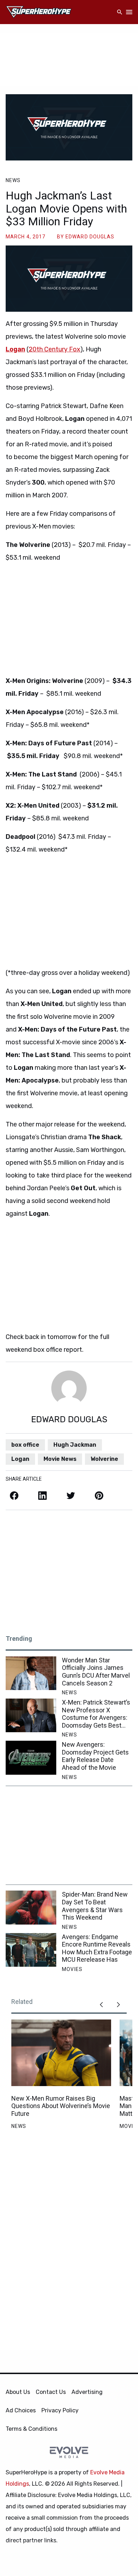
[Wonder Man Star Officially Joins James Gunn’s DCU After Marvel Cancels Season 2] (31, 1673)
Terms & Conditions (31, 2429)
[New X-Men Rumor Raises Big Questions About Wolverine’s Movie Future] (61, 2053)
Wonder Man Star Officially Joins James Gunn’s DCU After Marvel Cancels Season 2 (96, 1672)
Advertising (87, 2392)
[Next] (118, 2005)
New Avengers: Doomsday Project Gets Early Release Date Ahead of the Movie (95, 1756)
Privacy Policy (60, 2410)
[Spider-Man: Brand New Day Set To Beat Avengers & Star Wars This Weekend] (31, 1907)
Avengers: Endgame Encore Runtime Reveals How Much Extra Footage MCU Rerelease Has (97, 1948)
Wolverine (104, 1459)
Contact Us (51, 2392)
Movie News (60, 1459)
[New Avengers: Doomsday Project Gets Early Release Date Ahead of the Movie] (31, 1758)
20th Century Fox (54, 349)
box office (25, 1445)
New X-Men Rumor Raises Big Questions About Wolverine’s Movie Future (61, 2106)
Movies (72, 1969)
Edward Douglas (90, 237)
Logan (15, 349)
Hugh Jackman (75, 1445)
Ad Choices (21, 2410)
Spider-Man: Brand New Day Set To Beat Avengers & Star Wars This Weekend (95, 1906)
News (13, 180)
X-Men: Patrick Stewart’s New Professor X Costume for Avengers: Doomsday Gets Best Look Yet (96, 1714)
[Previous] (101, 2005)
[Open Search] (120, 12)
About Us (18, 2392)
